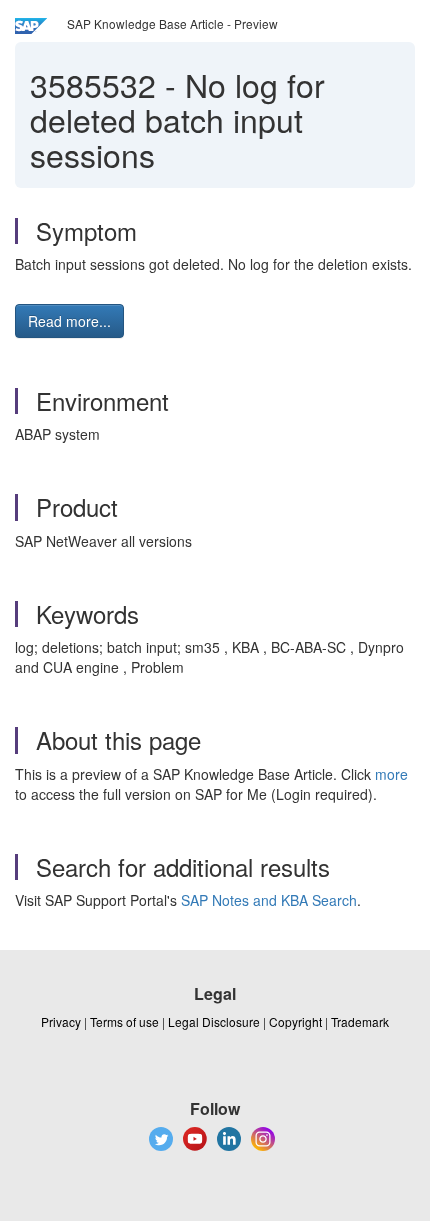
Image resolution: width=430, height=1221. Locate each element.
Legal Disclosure (214, 1021)
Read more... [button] (69, 321)
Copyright (295, 1021)
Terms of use (124, 1021)
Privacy (61, 1021)
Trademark (360, 1021)
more (391, 774)
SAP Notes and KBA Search (269, 900)
